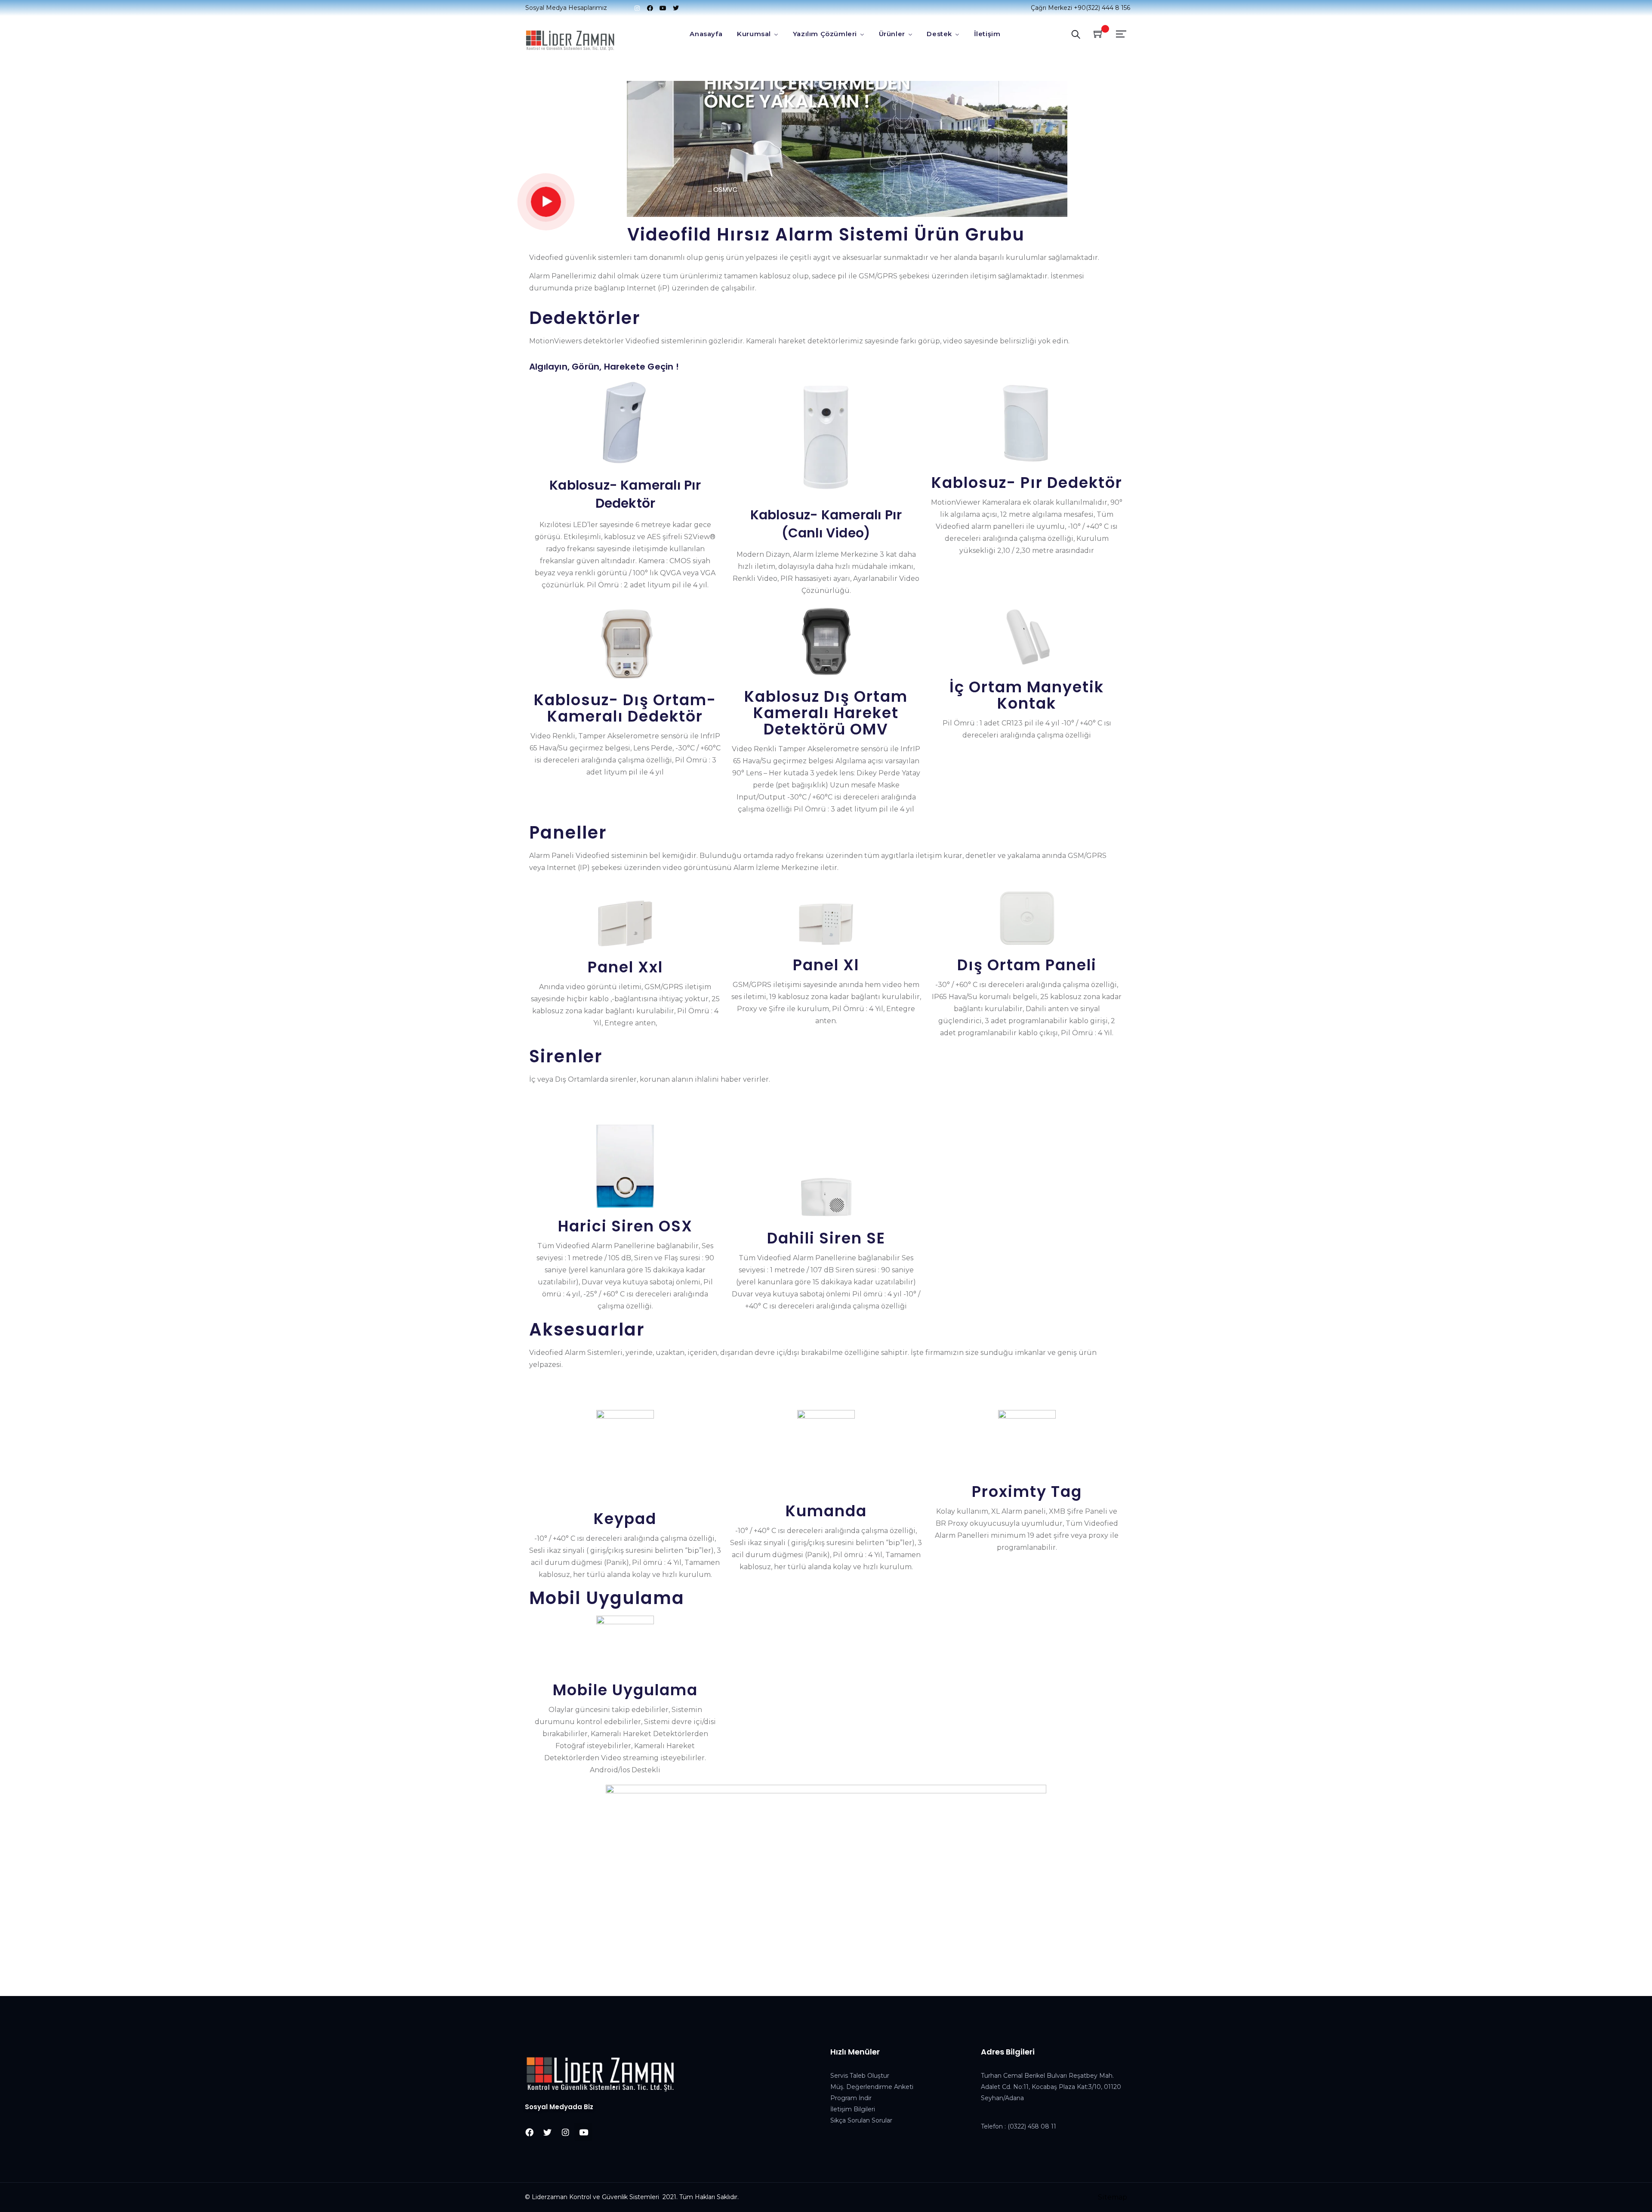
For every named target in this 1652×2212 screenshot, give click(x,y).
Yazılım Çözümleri (825, 34)
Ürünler (892, 34)
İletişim (987, 34)
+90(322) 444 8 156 (1102, 8)
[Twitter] (676, 8)
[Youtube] (663, 8)
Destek (939, 34)
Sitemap (1113, 2197)
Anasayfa (706, 34)
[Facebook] (650, 8)
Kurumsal (754, 34)
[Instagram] (637, 8)
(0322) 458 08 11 (1032, 2126)
